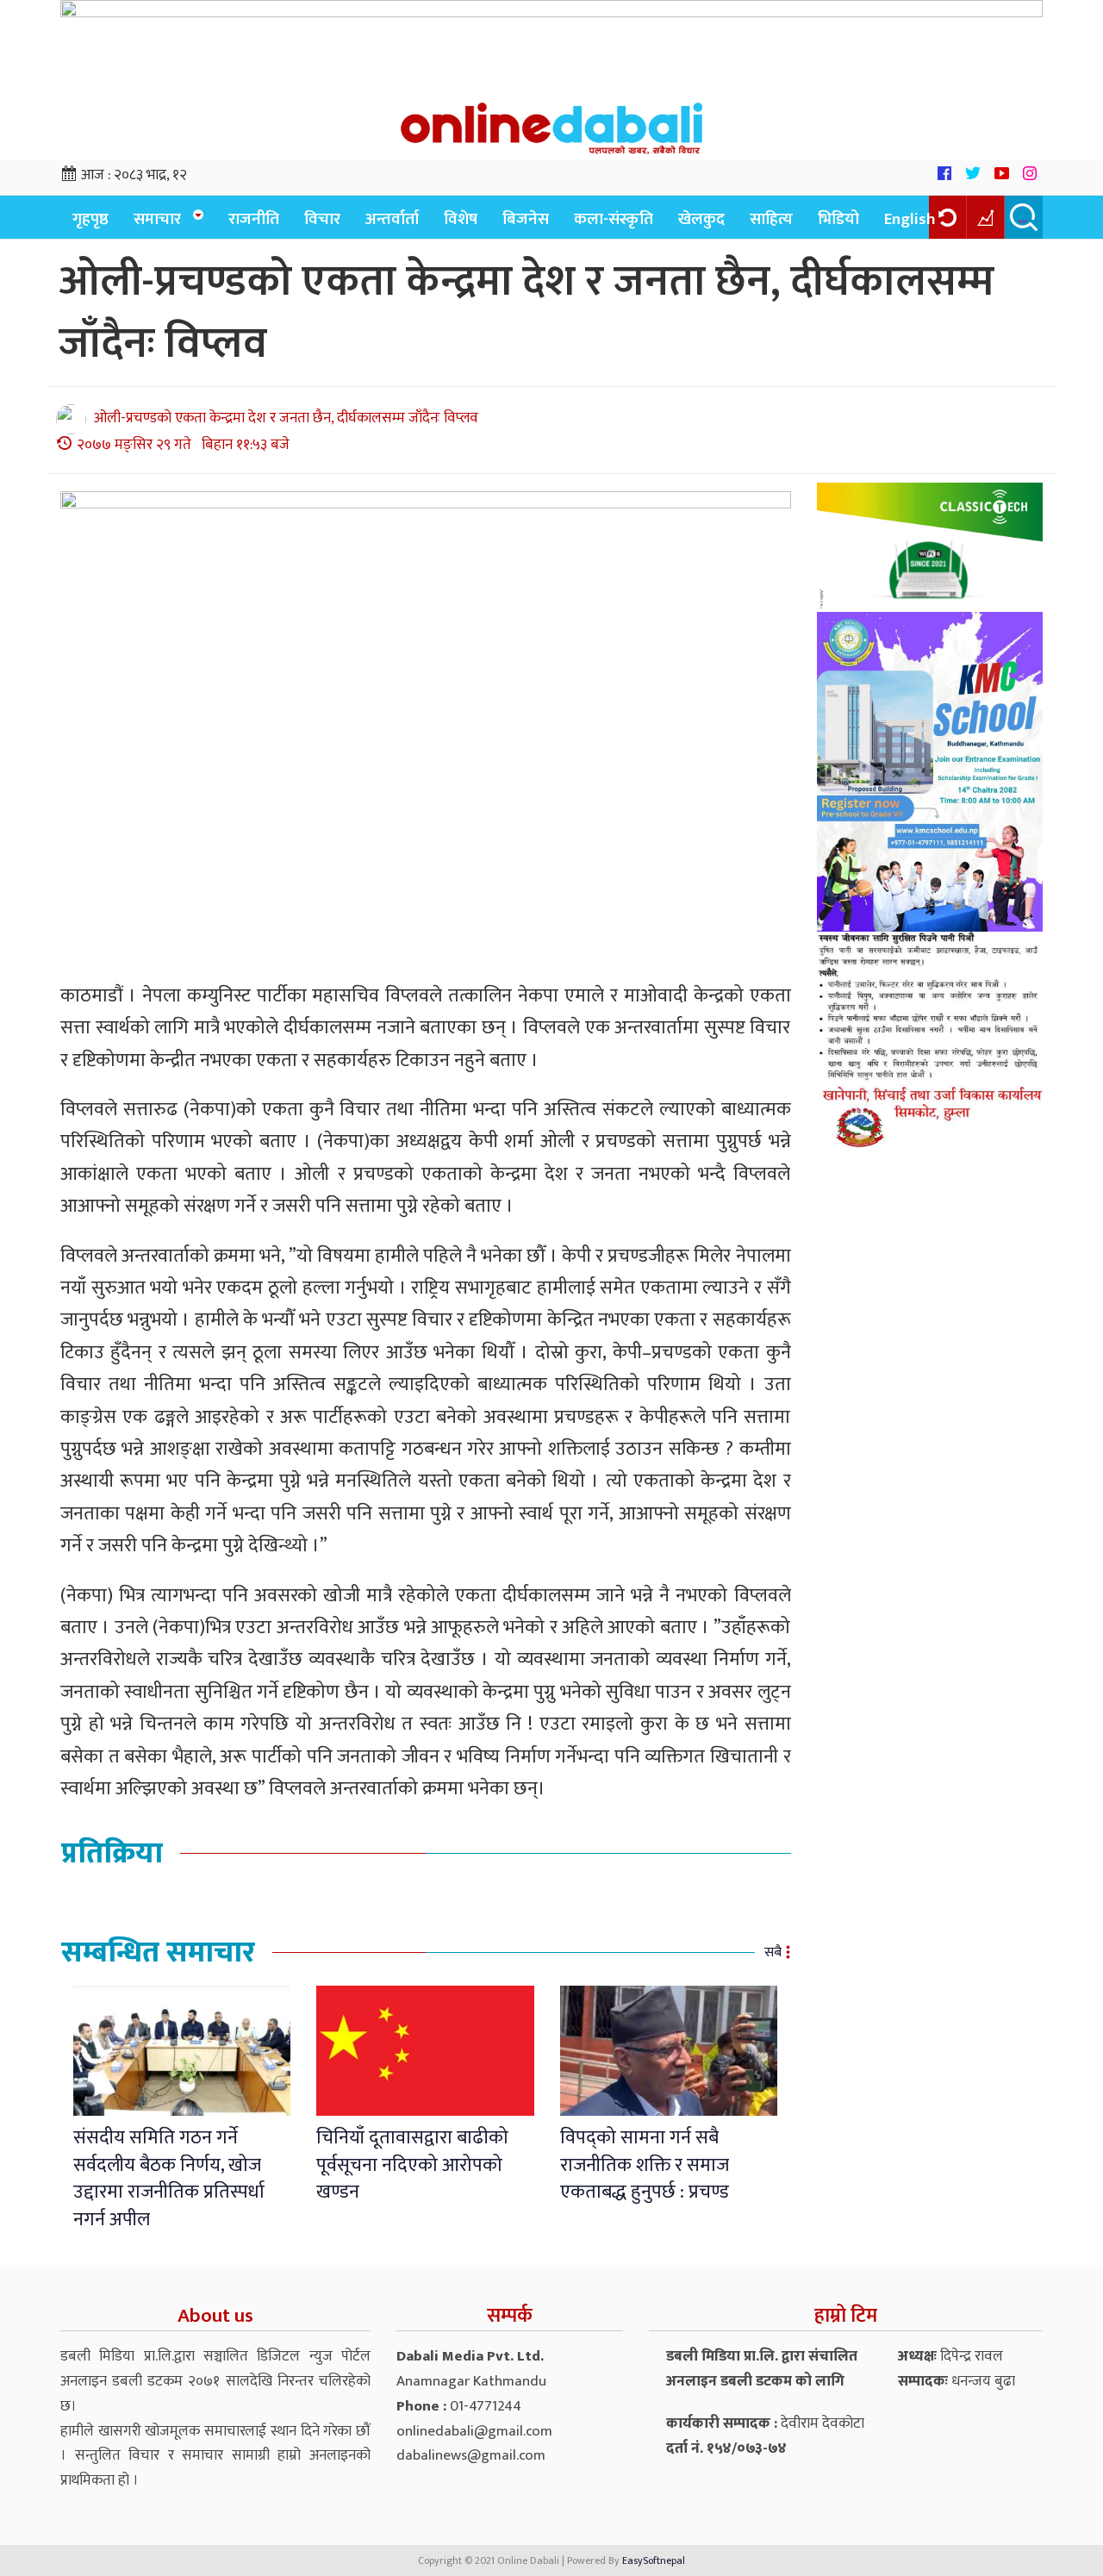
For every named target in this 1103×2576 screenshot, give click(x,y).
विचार (322, 219)
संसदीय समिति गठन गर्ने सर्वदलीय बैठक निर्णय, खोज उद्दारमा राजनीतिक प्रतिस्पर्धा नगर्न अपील (169, 2178)
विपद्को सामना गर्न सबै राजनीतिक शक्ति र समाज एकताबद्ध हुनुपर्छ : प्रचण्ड (645, 2165)
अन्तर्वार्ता (392, 219)
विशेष (461, 219)
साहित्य (771, 219)
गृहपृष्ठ (90, 219)
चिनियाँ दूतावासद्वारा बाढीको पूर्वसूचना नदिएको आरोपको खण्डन (412, 2165)
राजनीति (254, 219)
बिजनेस (526, 219)
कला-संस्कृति (614, 219)
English (910, 219)
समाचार (157, 219)
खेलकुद (701, 219)
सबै (773, 1952)
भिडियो (838, 219)
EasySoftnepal (654, 2560)
